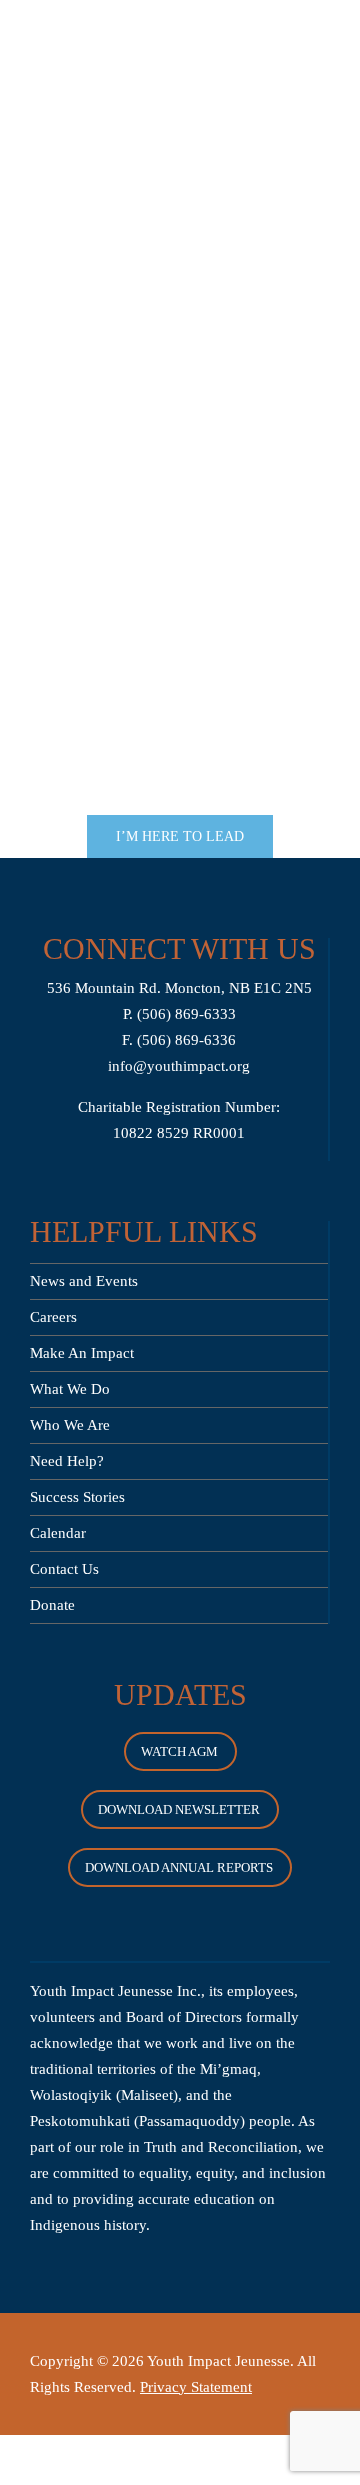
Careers (53, 1317)
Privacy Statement (196, 2387)
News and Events (84, 1281)
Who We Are (70, 1425)
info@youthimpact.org (179, 1066)
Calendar (58, 1533)
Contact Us (64, 1569)
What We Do (70, 1389)
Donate (52, 1605)
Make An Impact (82, 1353)
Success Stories (77, 1497)
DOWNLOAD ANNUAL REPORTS (179, 1867)
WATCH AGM (179, 1751)
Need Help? (67, 1461)
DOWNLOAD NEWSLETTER (179, 1809)
